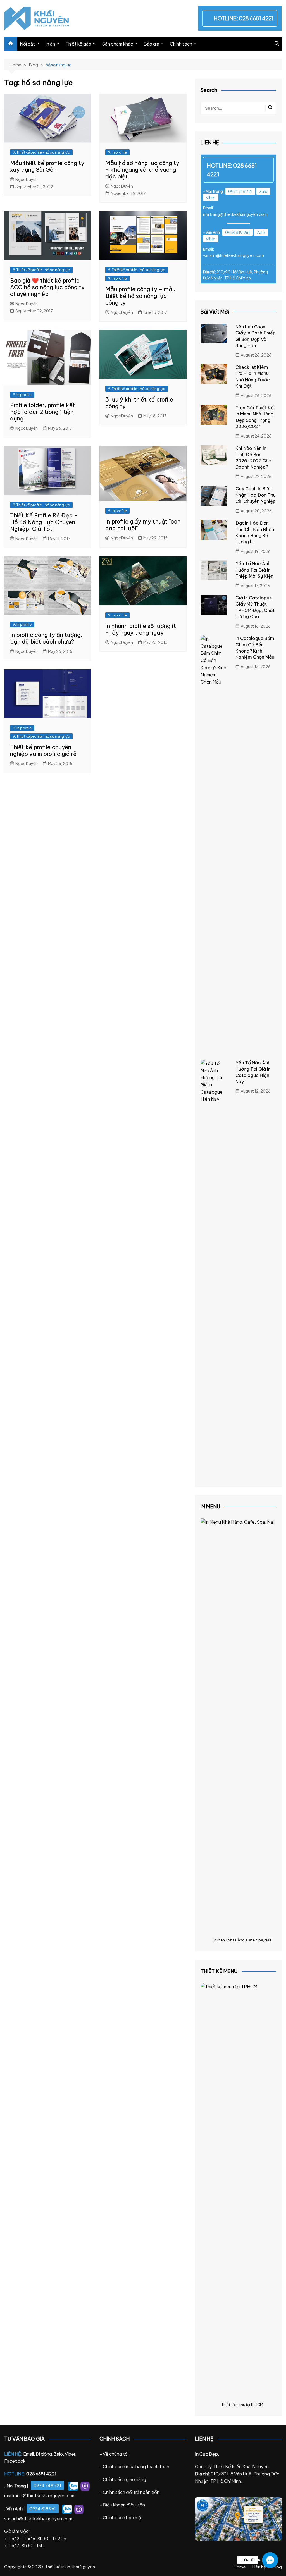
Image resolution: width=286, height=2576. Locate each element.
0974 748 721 (240, 191)
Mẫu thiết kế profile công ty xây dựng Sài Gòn (47, 166)
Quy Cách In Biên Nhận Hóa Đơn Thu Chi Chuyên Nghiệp (256, 495)
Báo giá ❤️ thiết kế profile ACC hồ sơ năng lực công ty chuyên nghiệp (47, 287)
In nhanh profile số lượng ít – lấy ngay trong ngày (141, 629)
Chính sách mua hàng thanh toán (136, 2466)
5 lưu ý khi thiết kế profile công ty (139, 403)
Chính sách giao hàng (124, 2479)
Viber (211, 197)
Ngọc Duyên (27, 179)
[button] (270, 2560)
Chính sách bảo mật (123, 2518)
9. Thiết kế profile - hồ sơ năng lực (41, 152)
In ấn (50, 44)
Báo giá (151, 44)
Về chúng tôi (116, 2454)
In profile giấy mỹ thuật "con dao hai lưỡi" (143, 525)
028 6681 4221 (256, 18)
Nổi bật (27, 44)
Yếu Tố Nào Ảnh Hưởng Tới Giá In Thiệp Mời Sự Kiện (254, 570)
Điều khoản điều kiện (124, 2505)
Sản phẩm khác (117, 44)
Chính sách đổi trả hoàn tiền (131, 2492)
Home (240, 2567)
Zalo (263, 191)
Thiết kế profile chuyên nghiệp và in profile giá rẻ (43, 750)
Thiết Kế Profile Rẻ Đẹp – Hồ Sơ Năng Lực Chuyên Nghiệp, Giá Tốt (44, 522)
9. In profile (117, 152)
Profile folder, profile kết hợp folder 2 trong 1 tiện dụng (43, 412)
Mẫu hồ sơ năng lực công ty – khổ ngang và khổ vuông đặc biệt (142, 170)
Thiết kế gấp (78, 44)
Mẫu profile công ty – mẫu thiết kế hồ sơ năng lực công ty (140, 296)
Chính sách (181, 44)
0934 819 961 (238, 232)
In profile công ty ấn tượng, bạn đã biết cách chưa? (46, 638)
